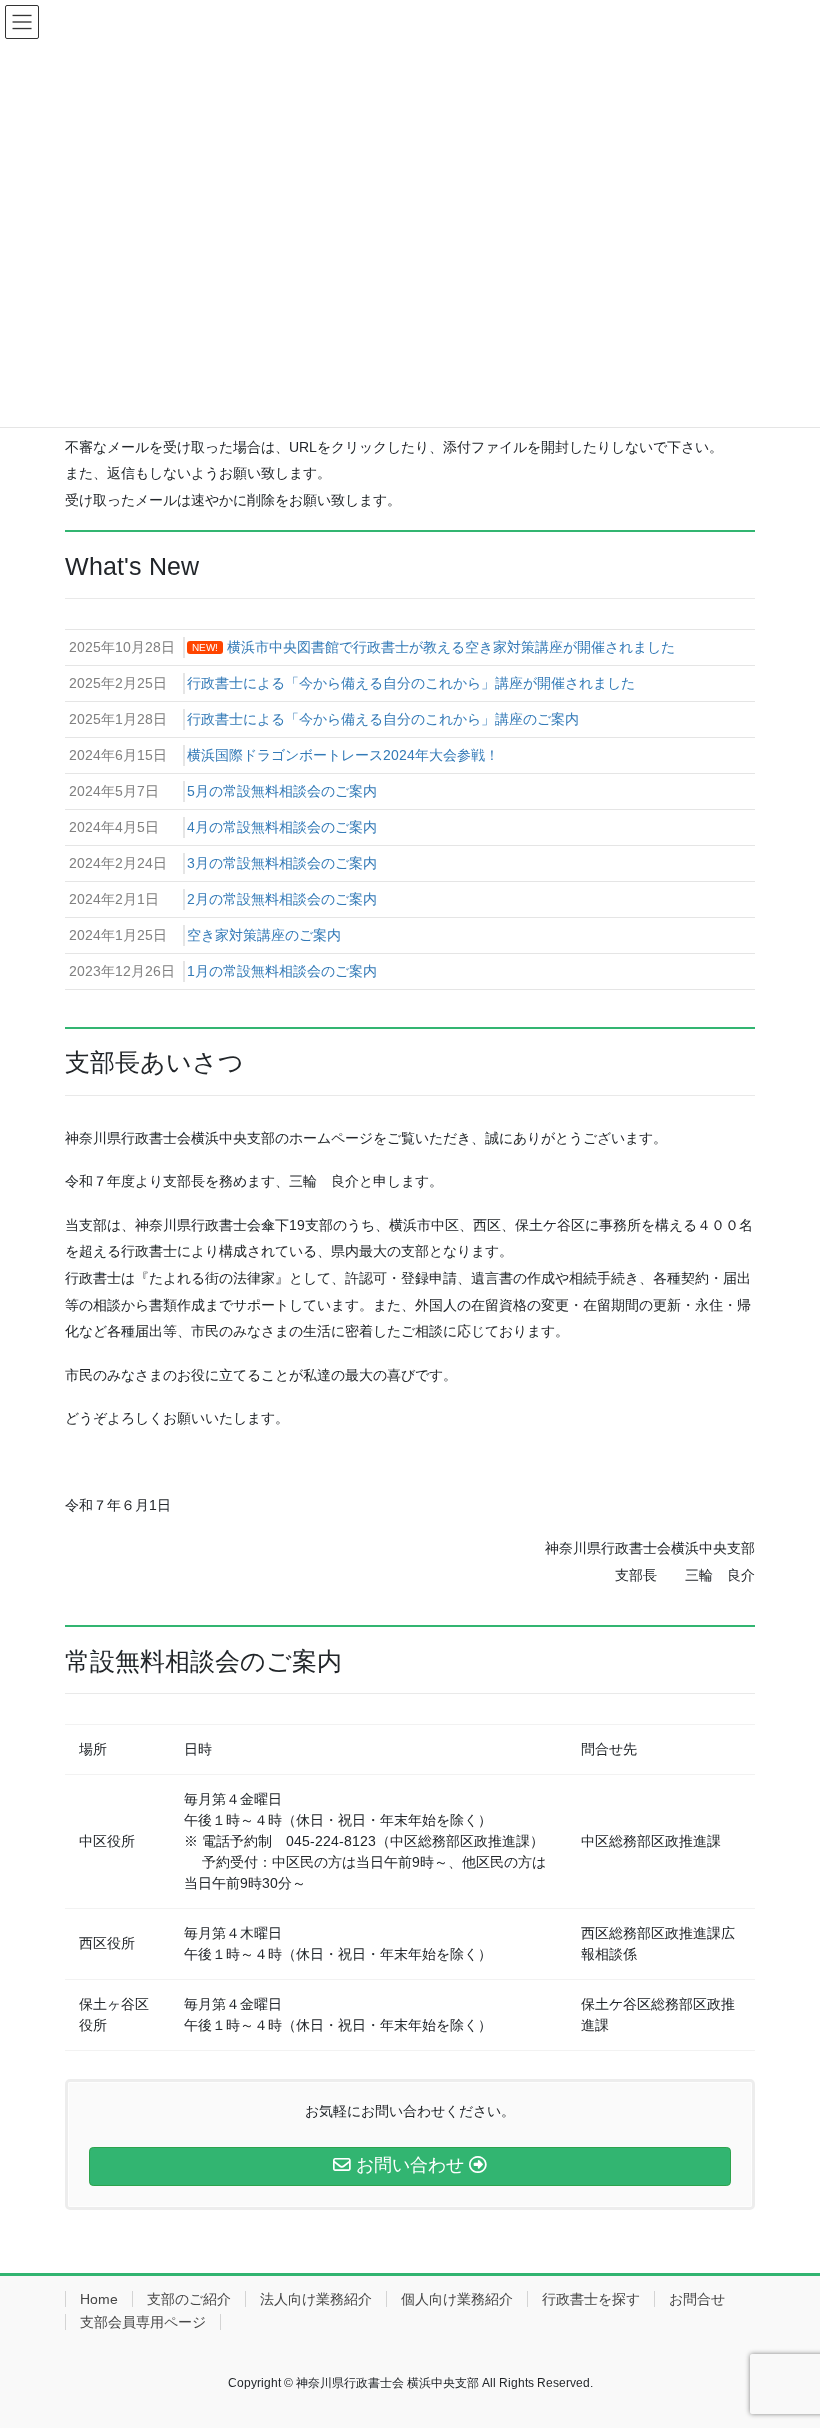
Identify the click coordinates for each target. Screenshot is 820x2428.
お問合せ (697, 2299)
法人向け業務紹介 (316, 2299)
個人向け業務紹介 (457, 2299)
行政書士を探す (591, 2299)
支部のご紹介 (189, 2299)
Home (99, 2299)
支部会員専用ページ (143, 2322)
